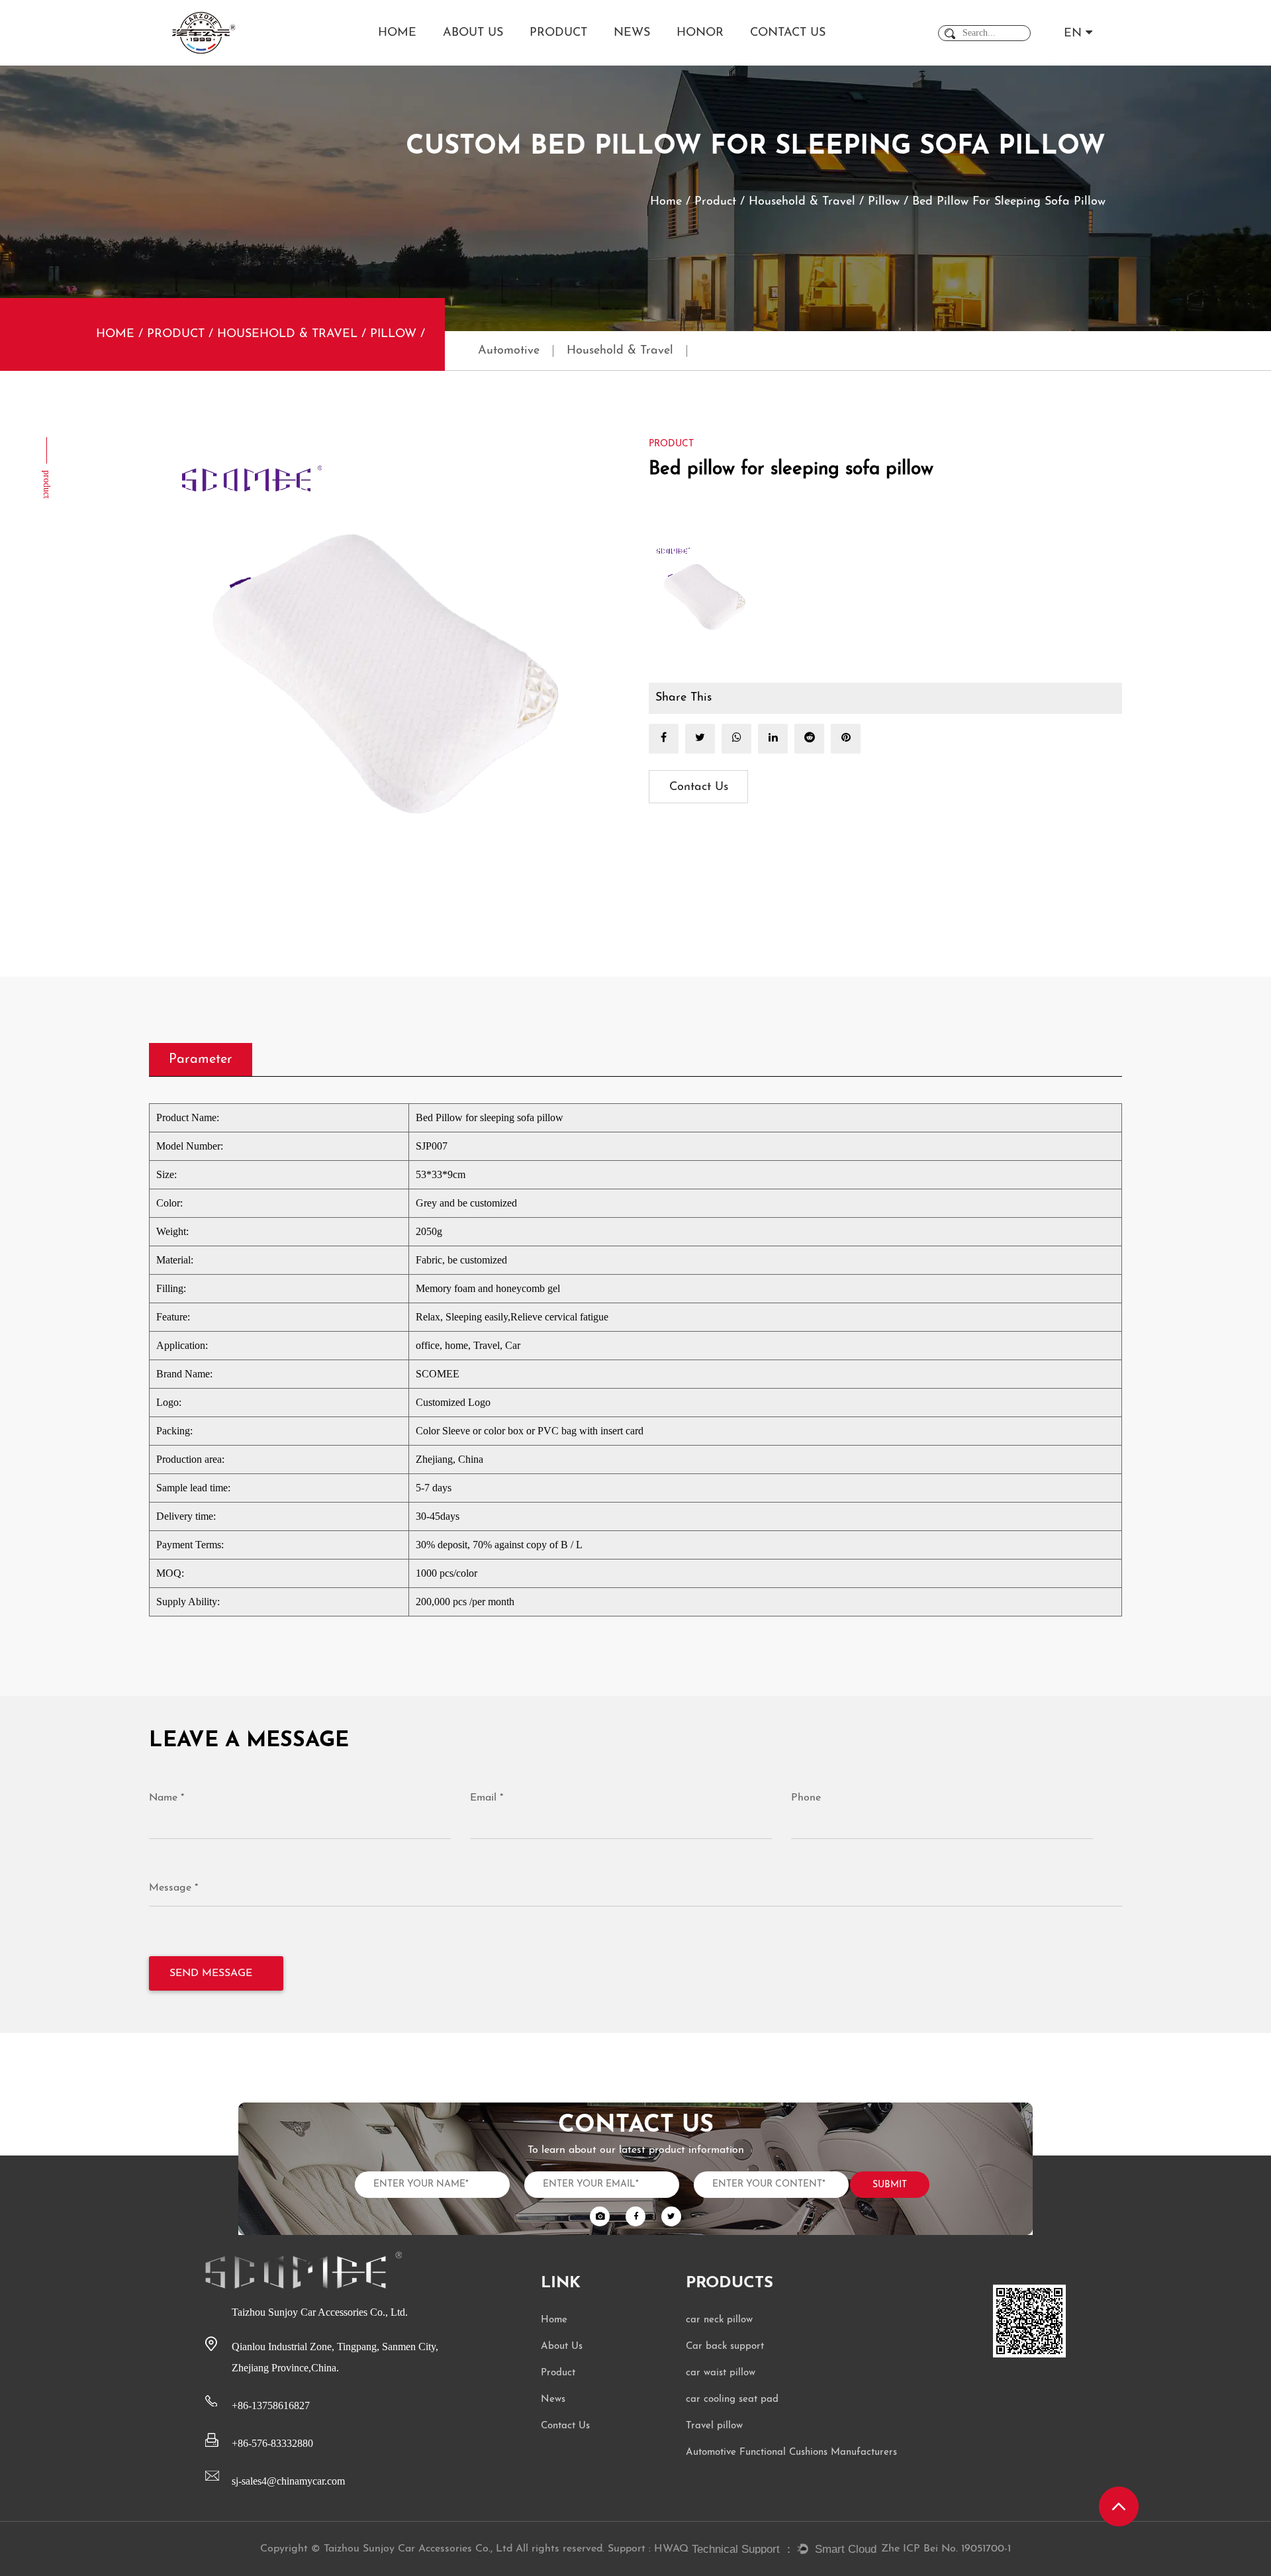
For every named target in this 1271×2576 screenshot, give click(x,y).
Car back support (725, 2347)
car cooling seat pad (732, 2400)
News (632, 33)
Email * (487, 1798)
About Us (473, 33)
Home (397, 33)
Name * (166, 1798)
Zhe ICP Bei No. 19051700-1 (946, 2549)
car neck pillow (719, 2320)
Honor (700, 33)
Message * (173, 1888)
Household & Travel (802, 202)
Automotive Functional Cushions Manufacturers (791, 2452)
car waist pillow (721, 2373)
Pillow (884, 202)
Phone (806, 1798)
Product (558, 33)
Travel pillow (714, 2426)
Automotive (509, 351)
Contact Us (788, 33)
